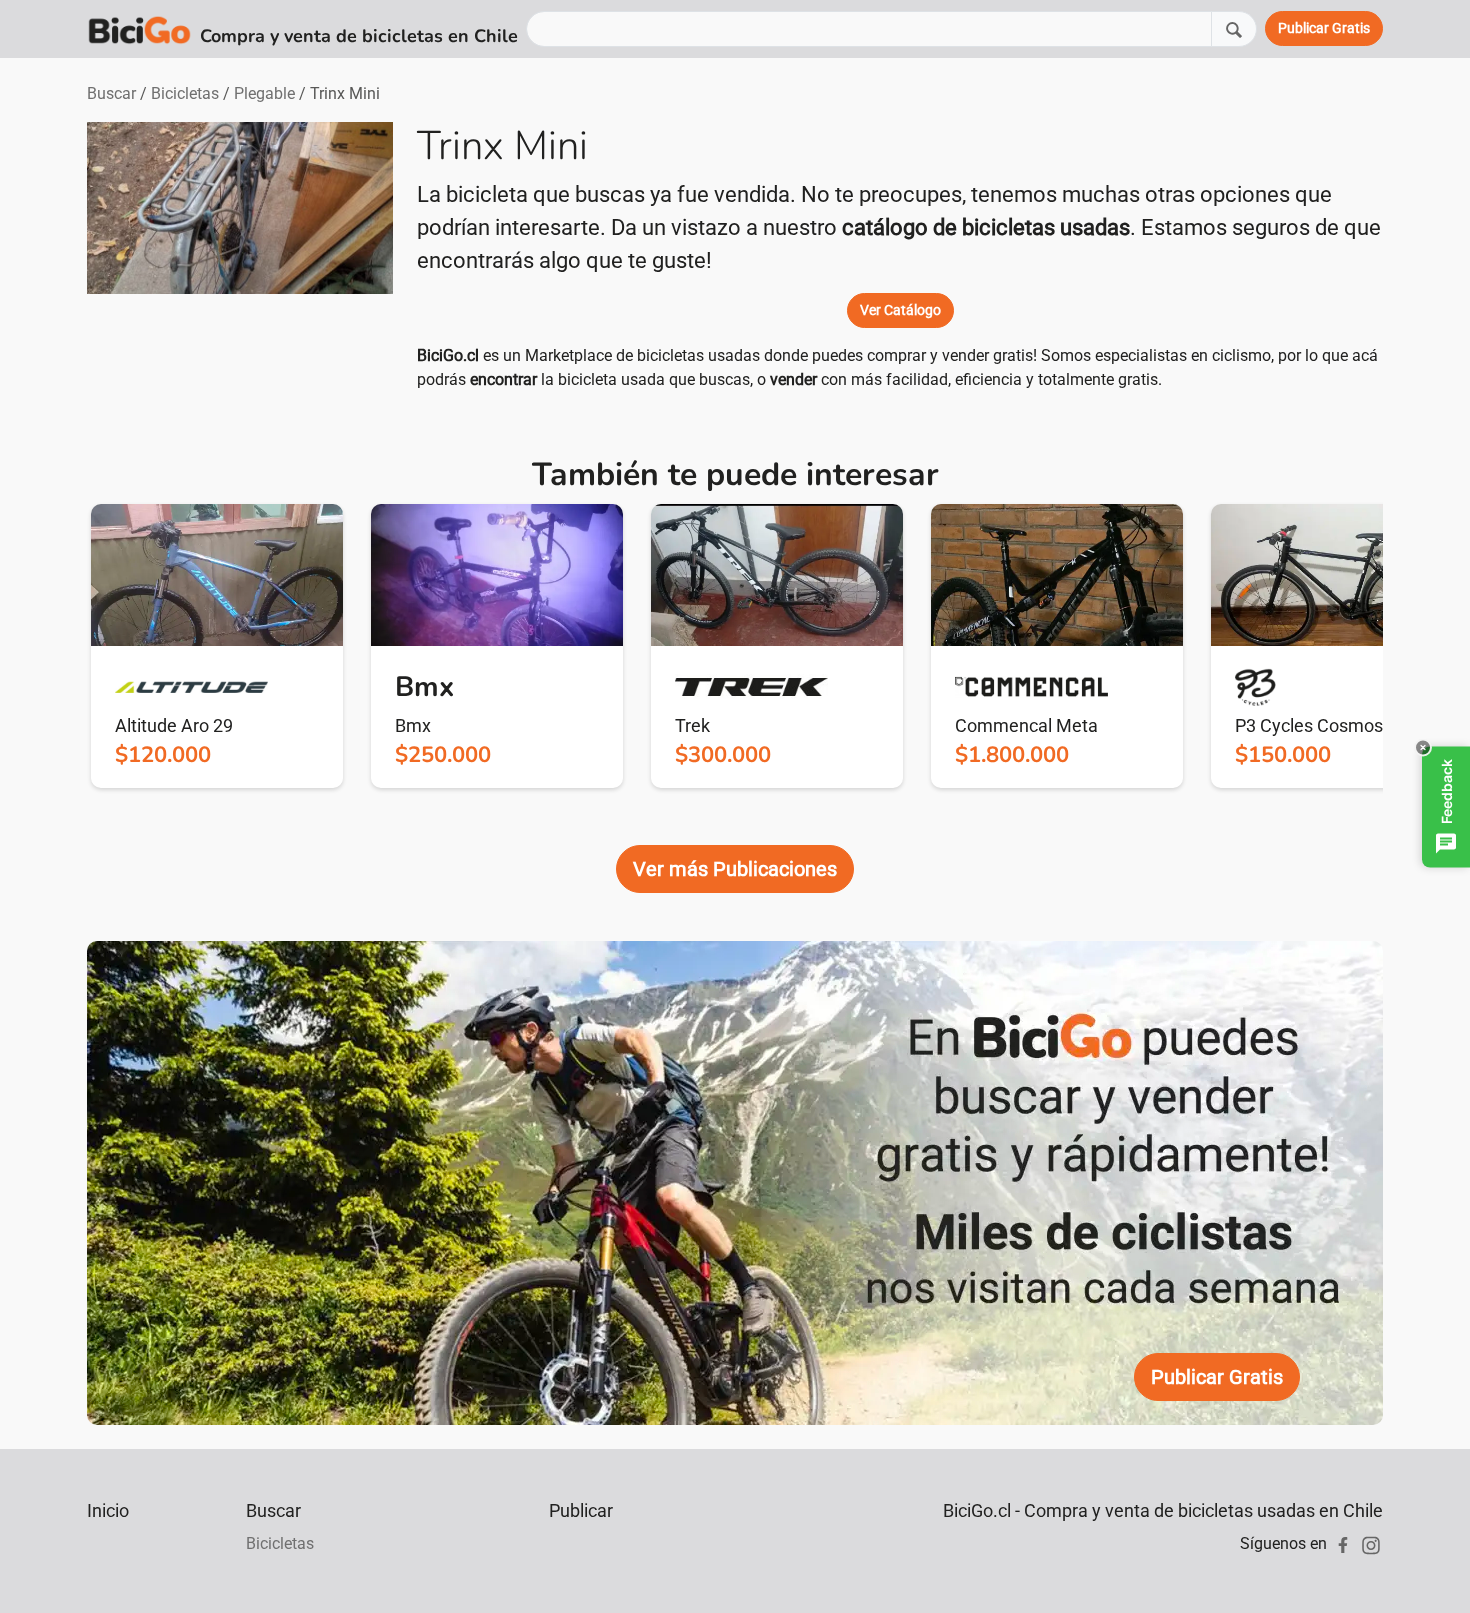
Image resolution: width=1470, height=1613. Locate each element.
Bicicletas (185, 93)
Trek (692, 725)
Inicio (108, 1510)
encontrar (503, 379)
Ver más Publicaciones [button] (735, 869)
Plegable (264, 93)
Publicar (581, 1510)
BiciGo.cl (448, 355)
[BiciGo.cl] (139, 29)
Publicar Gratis (1217, 1377)
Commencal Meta (1026, 725)
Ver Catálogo (900, 310)
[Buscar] (1234, 28)
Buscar (111, 93)
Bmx (413, 725)
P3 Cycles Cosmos (1309, 725)
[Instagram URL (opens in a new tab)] (1371, 1543)
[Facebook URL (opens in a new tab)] (1343, 1543)
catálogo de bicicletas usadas (986, 227)
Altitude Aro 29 (174, 725)
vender (793, 379)
